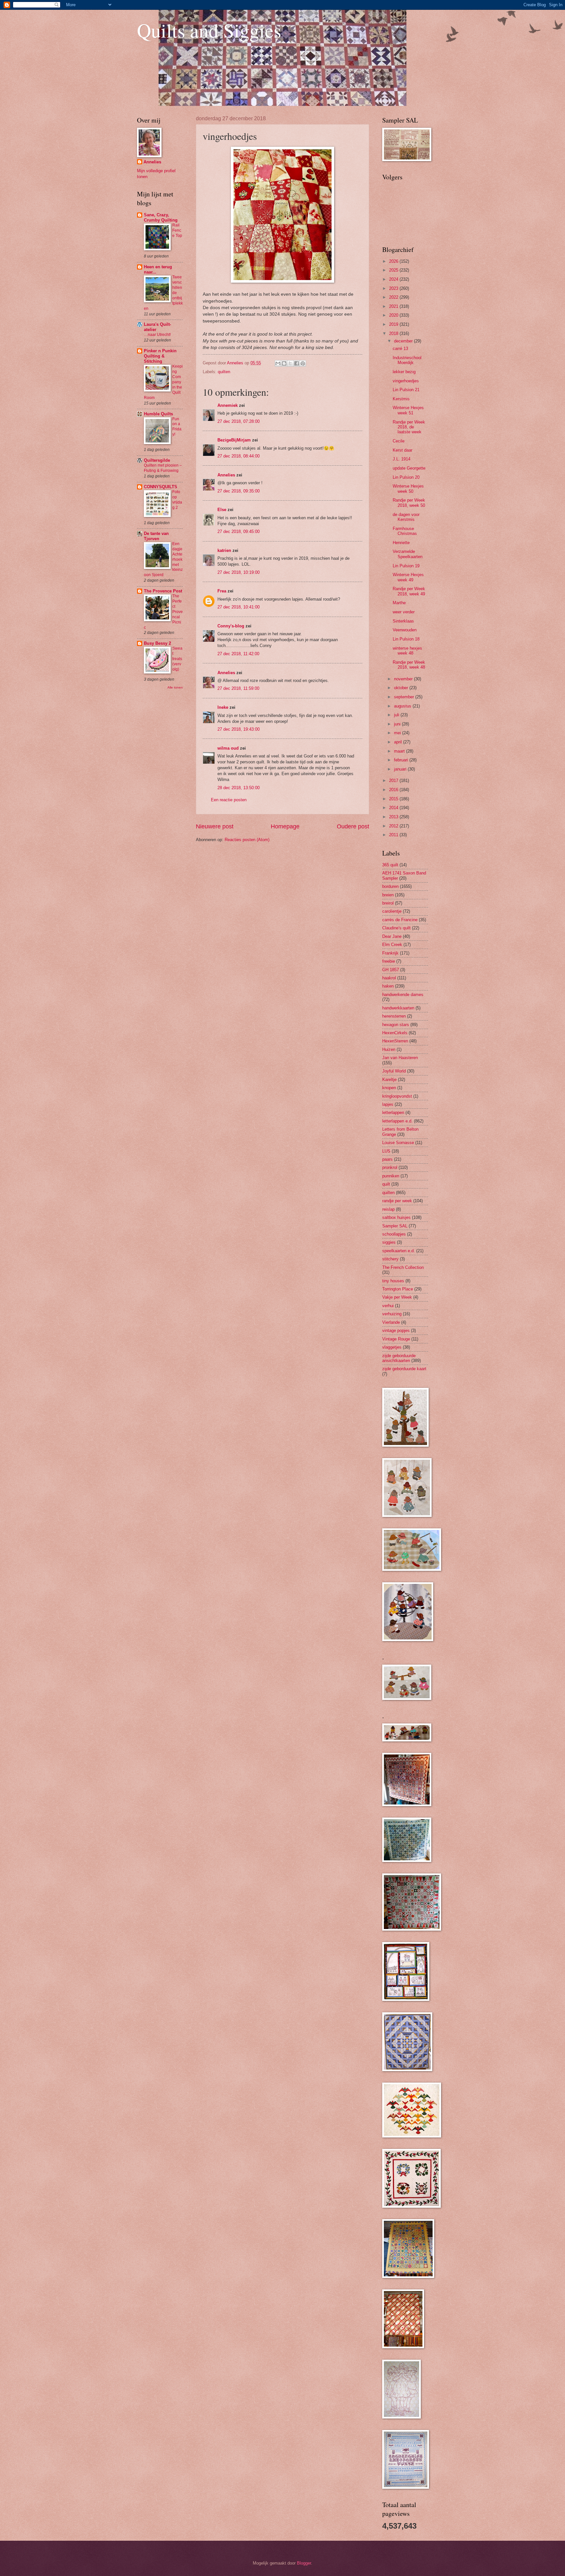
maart (400, 751)
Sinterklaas (403, 621)
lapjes (388, 1104)
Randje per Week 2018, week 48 (409, 665)
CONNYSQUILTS (161, 487)
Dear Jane (392, 936)
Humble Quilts (158, 414)
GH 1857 (391, 970)
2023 (394, 288)
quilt (386, 1184)
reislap (388, 1209)
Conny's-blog (231, 626)
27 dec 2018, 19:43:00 (239, 729)
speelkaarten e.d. (399, 1251)
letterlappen (393, 1113)
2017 (394, 781)
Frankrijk (390, 953)
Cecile (399, 441)
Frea (222, 591)
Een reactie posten (229, 800)
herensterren (394, 1016)
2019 (394, 324)
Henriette (401, 543)
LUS (386, 1151)
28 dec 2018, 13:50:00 (239, 788)
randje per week (397, 1201)
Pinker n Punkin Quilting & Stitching (160, 356)
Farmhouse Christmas (405, 531)
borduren (390, 886)
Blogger (304, 2563)
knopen (389, 1088)
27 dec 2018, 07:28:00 (239, 421)
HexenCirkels (395, 1033)
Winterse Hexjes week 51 (408, 410)
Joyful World (394, 1071)
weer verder (404, 612)
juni (398, 724)
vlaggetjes (392, 1347)
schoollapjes (394, 1234)
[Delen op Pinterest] (303, 363)
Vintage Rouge (396, 1339)
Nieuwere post (215, 826)
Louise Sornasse (398, 1143)
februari (402, 760)
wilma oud (228, 748)
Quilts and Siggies (209, 30)
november (404, 679)
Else (222, 510)
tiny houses (393, 1281)
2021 (394, 306)
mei (398, 733)
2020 (394, 315)
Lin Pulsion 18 (406, 639)
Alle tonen (175, 687)
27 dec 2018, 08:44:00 (239, 456)
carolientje (392, 911)
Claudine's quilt (396, 928)
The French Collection (403, 1267)
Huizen (389, 1049)
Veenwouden (405, 630)
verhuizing (392, 1314)
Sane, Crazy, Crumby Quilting (161, 217)
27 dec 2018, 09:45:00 (239, 532)
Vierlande (391, 1322)
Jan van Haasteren (400, 1058)
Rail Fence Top (177, 230)
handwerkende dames (403, 995)
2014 (394, 808)
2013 (394, 817)
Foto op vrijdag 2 (177, 500)
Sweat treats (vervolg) (177, 659)
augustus (403, 706)
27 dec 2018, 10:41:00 (239, 607)
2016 (394, 790)
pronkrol (390, 1167)
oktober (402, 688)
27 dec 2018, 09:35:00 (239, 491)
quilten (224, 372)
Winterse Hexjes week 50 (408, 489)
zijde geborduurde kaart (404, 1369)
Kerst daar (402, 450)
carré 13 (400, 349)
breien (388, 895)
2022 (394, 297)
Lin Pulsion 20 (406, 477)
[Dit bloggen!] (284, 363)
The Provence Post (163, 591)
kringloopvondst (397, 1096)
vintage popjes (396, 1330)
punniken (391, 1176)
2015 (394, 799)
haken (388, 986)
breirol (388, 903)
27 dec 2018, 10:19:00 (239, 572)
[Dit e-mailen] (278, 363)
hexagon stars (396, 1025)
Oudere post (353, 826)
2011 (394, 835)
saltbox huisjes (396, 1217)
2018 (394, 333)
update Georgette (409, 468)
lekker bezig (404, 372)
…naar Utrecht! (157, 335)
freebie (389, 961)
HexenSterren (395, 1041)
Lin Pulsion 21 (406, 390)
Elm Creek (392, 945)
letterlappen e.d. (397, 1121)
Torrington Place (398, 1289)
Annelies (226, 475)
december (404, 341)
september (405, 697)
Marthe (399, 603)
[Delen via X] (290, 363)
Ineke (223, 707)
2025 (394, 270)
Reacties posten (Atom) (247, 840)
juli (397, 715)
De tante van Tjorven (156, 536)
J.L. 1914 (402, 459)
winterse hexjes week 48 (407, 651)
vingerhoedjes (406, 381)
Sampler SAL (395, 1226)
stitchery (390, 1259)
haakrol (389, 978)
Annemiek (228, 405)
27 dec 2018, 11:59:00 (238, 688)
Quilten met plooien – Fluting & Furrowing (163, 468)
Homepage (285, 826)
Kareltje (389, 1080)
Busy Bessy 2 (157, 643)
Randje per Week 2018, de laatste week (409, 427)
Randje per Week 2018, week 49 (409, 591)
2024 (394, 279)
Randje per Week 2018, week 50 (409, 503)
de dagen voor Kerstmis (406, 517)
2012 (394, 826)
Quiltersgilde (157, 460)
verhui (388, 1306)
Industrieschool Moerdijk (407, 360)
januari (401, 769)
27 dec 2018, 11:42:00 (238, 654)
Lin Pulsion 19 (406, 566)
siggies (389, 1242)
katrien (224, 550)
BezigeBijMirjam (234, 440)
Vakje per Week (397, 1297)
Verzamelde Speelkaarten (408, 554)
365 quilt (390, 865)
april (399, 742)
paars (387, 1159)
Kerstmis (401, 399)
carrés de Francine (400, 920)
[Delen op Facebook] (297, 363)
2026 (394, 261)
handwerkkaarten (398, 1008)
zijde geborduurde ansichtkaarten (399, 1358)
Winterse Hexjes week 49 (408, 577)
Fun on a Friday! (177, 427)
